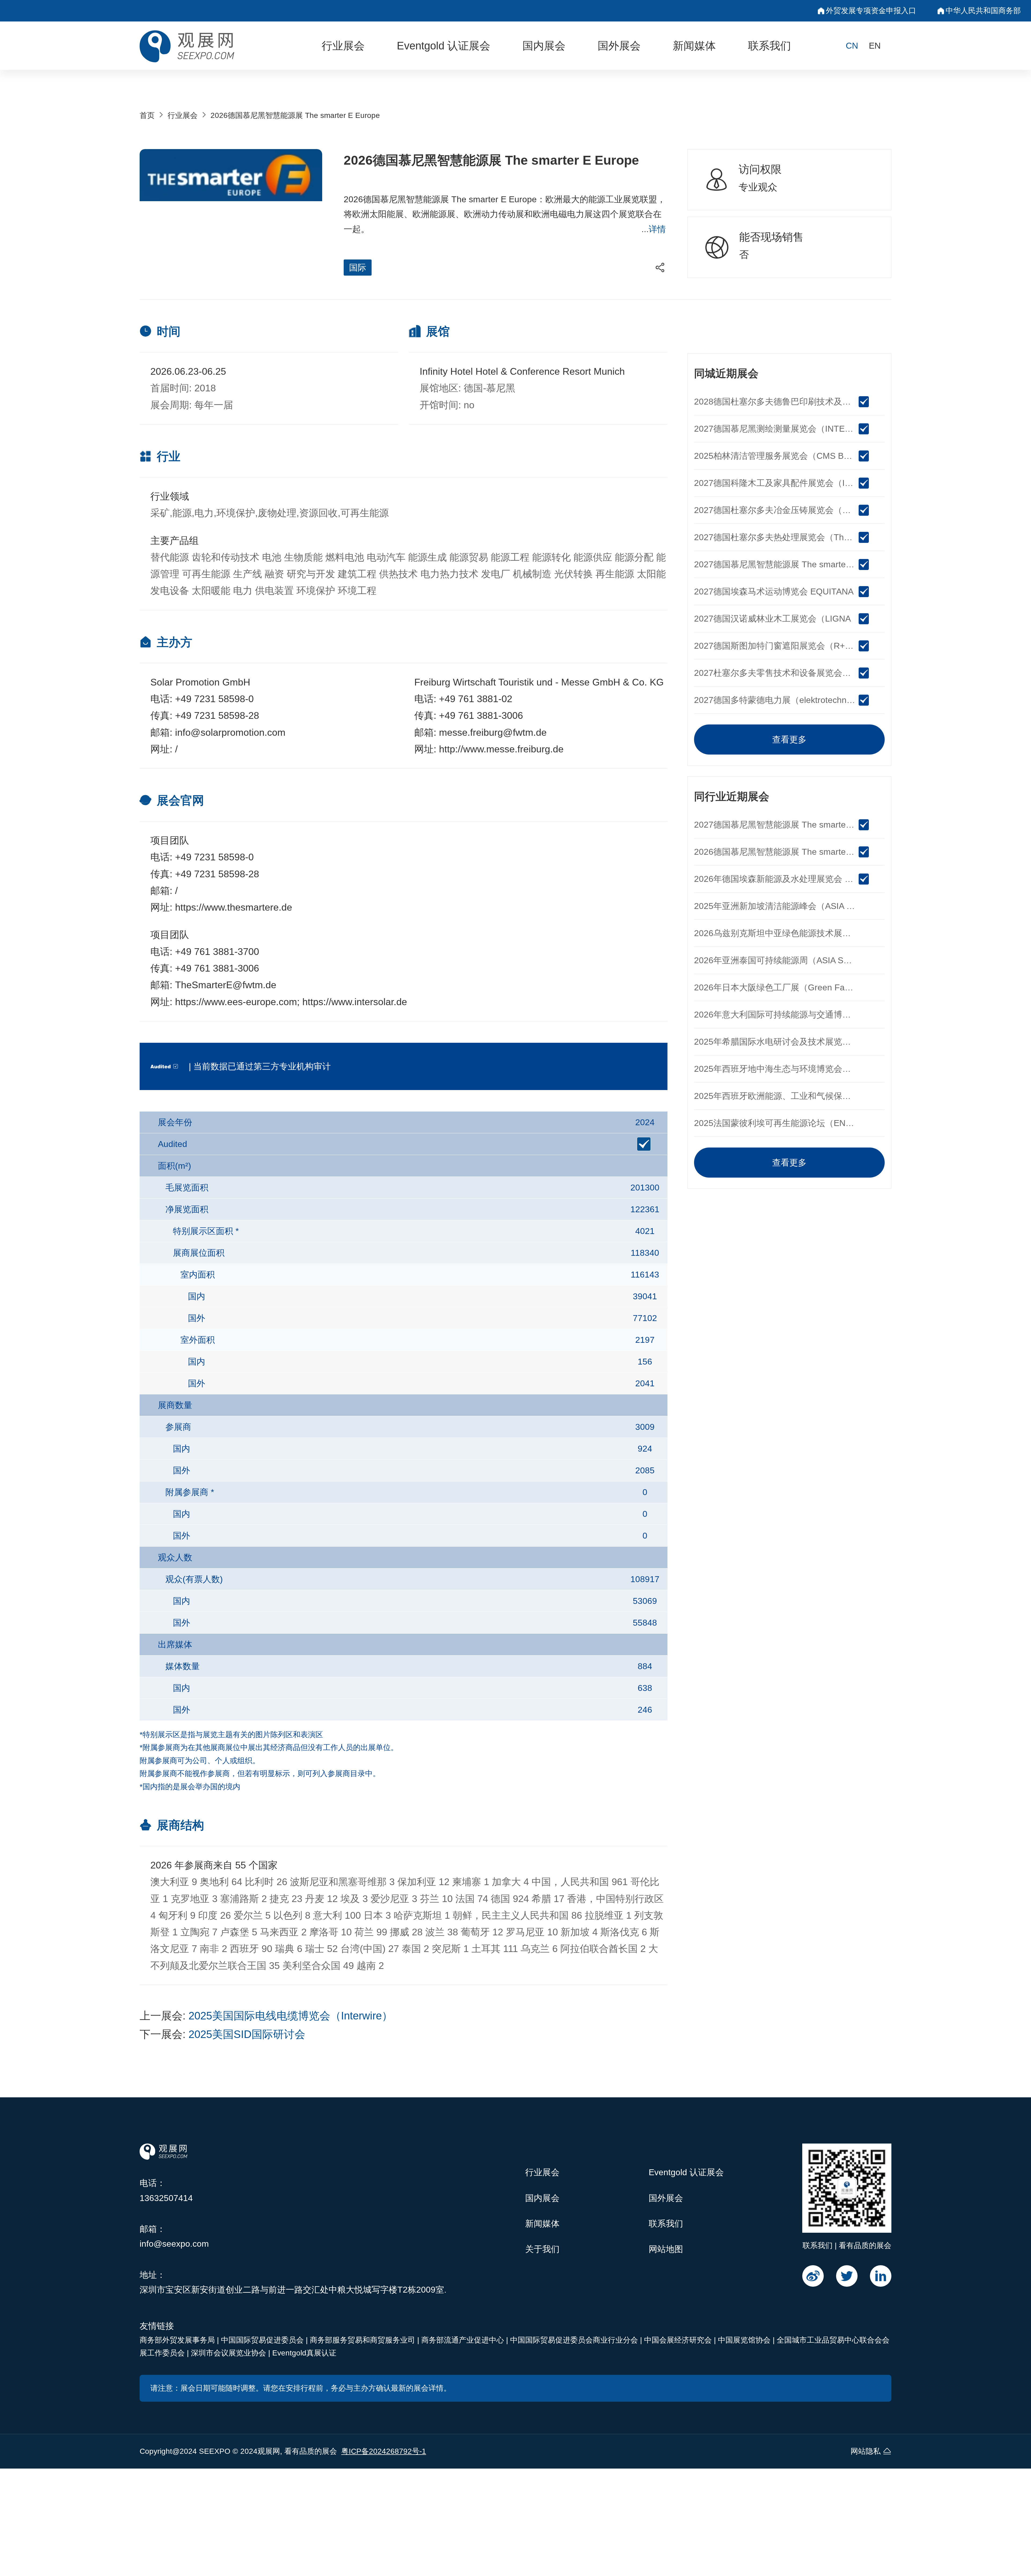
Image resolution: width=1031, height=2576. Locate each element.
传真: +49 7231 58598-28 (205, 715)
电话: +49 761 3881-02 (463, 699)
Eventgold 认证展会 (444, 46)
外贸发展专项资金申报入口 (871, 11)
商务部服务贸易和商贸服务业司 (364, 2340)
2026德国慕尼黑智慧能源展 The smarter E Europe (295, 115)
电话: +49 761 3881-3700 (205, 952)
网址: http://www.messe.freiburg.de (489, 749)
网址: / (164, 749)
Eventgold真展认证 (304, 2353)
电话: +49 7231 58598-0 (202, 699)
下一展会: (222, 2034)
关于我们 (542, 2249)
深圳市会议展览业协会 (230, 2353)
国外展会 (619, 46)
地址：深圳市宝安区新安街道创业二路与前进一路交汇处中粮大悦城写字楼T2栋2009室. (293, 2282)
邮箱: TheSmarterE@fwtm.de (213, 985)
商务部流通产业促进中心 (464, 2340)
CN (852, 46)
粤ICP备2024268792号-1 (384, 2451)
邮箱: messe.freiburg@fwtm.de (480, 732)
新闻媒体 (694, 46)
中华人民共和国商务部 (983, 11)
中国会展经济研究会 (679, 2340)
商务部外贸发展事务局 (178, 2340)
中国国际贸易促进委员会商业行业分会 (575, 2340)
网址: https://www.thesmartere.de (221, 907)
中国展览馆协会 (745, 2340)
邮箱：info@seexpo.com (174, 2236)
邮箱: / (164, 891)
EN (875, 46)
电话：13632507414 (166, 2190)
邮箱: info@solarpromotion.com (218, 732)
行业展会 (343, 46)
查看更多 (789, 739)
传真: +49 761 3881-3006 (469, 715)
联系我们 (769, 46)
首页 (147, 115)
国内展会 (544, 46)
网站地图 (666, 2249)
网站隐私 (866, 2451)
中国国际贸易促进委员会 (263, 2340)
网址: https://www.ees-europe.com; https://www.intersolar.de (279, 1002)
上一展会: (266, 2016)
